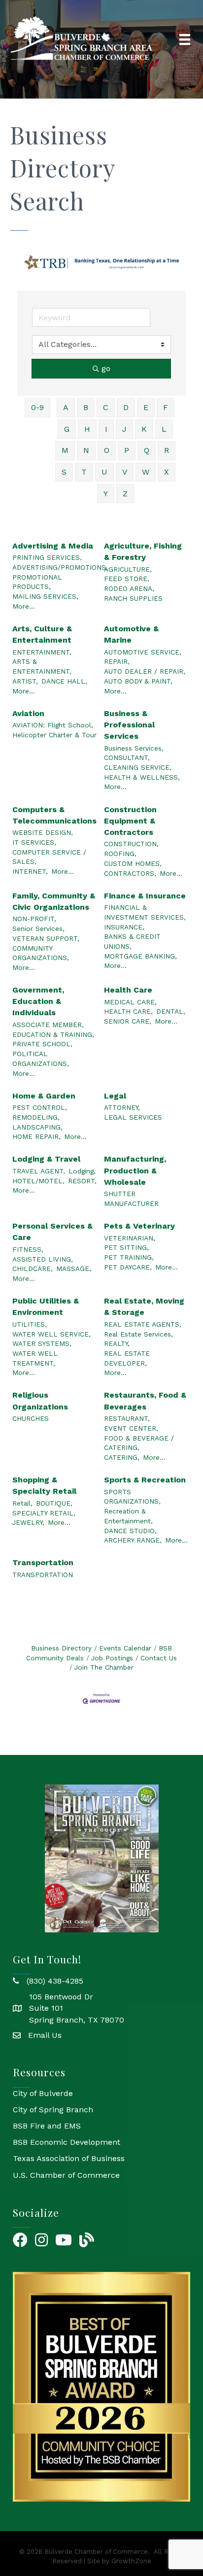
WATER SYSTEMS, (42, 1343)
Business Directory (61, 1648)
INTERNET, (30, 871)
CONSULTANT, (127, 757)
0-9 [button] (37, 407)
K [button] (144, 429)
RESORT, (82, 1181)
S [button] (64, 472)
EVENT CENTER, (131, 1428)
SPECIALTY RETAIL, (44, 1513)
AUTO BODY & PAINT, (138, 681)
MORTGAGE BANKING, (140, 956)
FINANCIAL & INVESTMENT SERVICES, (145, 912)
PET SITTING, (126, 1247)
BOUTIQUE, (54, 1503)
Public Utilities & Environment (46, 1306)
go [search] (106, 368)
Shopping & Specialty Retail (44, 1485)
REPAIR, (117, 661)
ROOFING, (120, 854)
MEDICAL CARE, (130, 1002)
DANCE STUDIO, (130, 1531)
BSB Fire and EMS (47, 2126)
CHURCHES (31, 1418)
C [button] (106, 407)
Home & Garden (44, 1096)
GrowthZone (131, 2561)
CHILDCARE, (33, 1269)
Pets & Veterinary (139, 1226)
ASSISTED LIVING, (43, 1259)
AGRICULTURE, (128, 569)
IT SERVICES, (34, 842)
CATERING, (122, 1457)
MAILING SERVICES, (45, 596)
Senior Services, (38, 928)
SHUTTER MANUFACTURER (131, 1199)
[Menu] (185, 39)
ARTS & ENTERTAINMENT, (42, 666)
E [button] (146, 407)
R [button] (167, 450)
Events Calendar (125, 1648)
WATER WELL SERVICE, (51, 1334)
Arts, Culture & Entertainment (42, 634)
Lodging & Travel (46, 1159)
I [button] (106, 429)
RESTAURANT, (127, 1418)
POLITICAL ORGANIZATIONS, (41, 1059)
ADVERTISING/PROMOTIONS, (60, 567)
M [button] (65, 450)
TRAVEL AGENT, (39, 1171)
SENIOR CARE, (128, 1021)
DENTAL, (171, 1011)
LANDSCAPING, (37, 1127)
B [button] (86, 407)
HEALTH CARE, (128, 1011)
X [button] (167, 472)
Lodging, (82, 1171)
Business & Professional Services (129, 725)
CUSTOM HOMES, (133, 863)
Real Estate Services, (138, 1334)
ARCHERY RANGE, (133, 1540)
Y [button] (106, 494)
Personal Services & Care (52, 1232)
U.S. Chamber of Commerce (66, 2175)
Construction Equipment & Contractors (130, 821)
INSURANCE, (124, 927)
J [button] (124, 429)
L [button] (164, 429)
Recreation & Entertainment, (128, 1516)
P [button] (127, 450)
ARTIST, (25, 681)
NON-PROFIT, (34, 919)
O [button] (107, 450)
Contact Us (159, 1658)
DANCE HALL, (64, 681)
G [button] (67, 429)
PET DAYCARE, (128, 1267)
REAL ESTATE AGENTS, (143, 1324)
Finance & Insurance (145, 896)
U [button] (104, 472)
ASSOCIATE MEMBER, (48, 1025)
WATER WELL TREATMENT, (35, 1358)
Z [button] (125, 494)
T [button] (84, 472)
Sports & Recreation (145, 1480)
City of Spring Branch (53, 2110)
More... (24, 606)
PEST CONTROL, (40, 1107)
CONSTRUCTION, (131, 844)
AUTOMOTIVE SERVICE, (143, 652)
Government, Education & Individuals (38, 1001)
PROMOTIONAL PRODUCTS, (37, 582)
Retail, (22, 1503)
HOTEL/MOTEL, (38, 1181)
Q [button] (147, 450)
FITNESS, (28, 1249)
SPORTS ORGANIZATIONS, (132, 1497)
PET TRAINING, (129, 1257)
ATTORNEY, (122, 1107)
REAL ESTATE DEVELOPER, (127, 1358)
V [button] (125, 472)
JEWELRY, (28, 1522)
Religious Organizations (40, 1401)
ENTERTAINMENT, (42, 652)
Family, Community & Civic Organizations (54, 901)
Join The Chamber (104, 1667)
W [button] (146, 472)
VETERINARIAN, (130, 1238)
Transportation (43, 1563)
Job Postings (112, 1658)
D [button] (126, 407)
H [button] (87, 429)
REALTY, (117, 1343)
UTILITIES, (30, 1324)
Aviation (28, 713)
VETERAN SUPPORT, (46, 938)
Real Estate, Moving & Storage (144, 1306)
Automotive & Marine (131, 634)
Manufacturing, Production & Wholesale (135, 1170)
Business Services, (134, 748)
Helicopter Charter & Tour (54, 735)
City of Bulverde (43, 2093)
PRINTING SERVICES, (47, 557)
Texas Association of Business (69, 2158)
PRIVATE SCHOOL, (42, 1044)
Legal (115, 1096)
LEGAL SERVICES (133, 1117)
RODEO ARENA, (129, 588)
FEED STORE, (127, 579)
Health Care (128, 990)
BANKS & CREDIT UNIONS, (132, 941)
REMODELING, (36, 1117)
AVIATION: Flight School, (53, 725)
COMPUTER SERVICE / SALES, (49, 857)
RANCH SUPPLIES (133, 598)
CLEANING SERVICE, (138, 767)
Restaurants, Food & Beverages (145, 1401)
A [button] (66, 407)
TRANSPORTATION (43, 1575)
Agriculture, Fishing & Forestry (143, 551)
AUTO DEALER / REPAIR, (145, 671)
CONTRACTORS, (130, 873)
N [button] (86, 450)
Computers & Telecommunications (54, 815)
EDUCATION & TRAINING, (53, 1034)
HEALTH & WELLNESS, (142, 777)
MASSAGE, (74, 1269)
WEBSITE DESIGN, (43, 832)
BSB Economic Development (67, 2142)
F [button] (166, 407)
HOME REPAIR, (36, 1136)
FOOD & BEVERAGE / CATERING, (139, 1443)
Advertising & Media (53, 546)
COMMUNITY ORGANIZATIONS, (41, 953)
